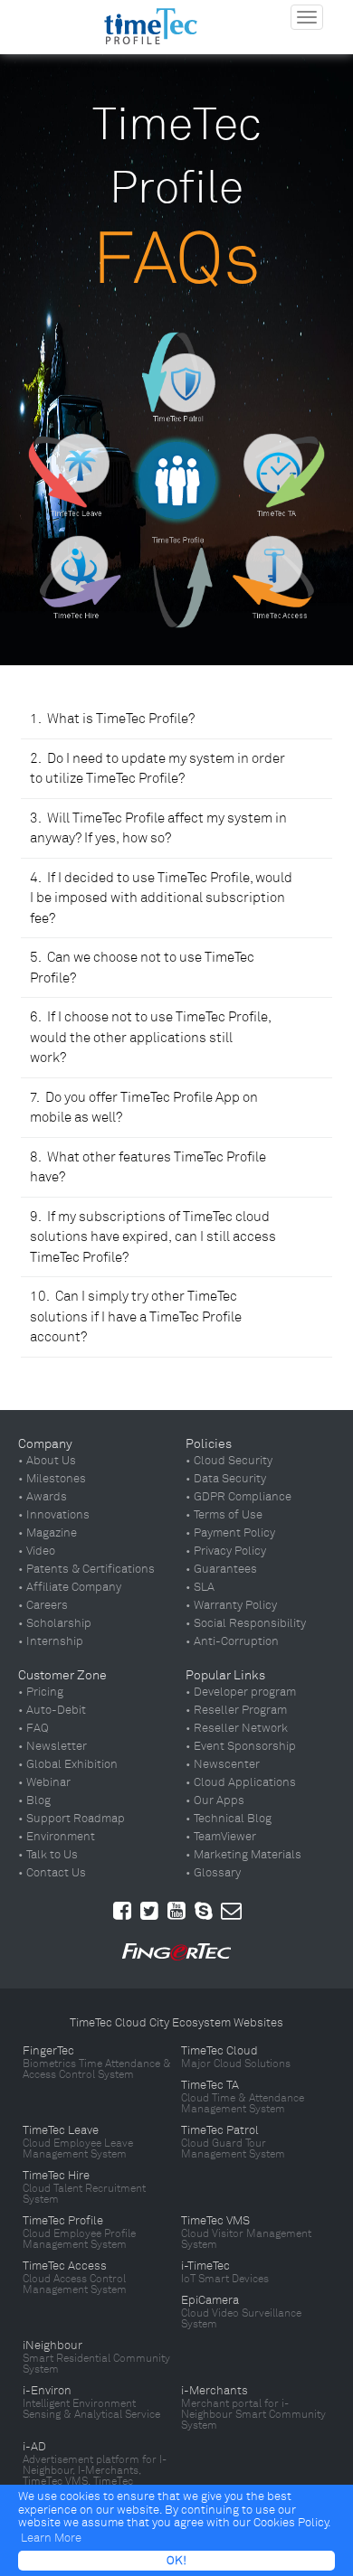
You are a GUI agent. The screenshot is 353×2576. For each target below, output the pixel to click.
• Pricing (41, 1692)
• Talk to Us (48, 1855)
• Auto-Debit (52, 1710)
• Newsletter (52, 1746)
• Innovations (54, 1515)
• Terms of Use (224, 1515)
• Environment (57, 1837)
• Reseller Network (237, 1728)
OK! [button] (176, 2561)
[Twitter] (149, 1911)
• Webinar (44, 1782)
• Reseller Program (236, 1710)
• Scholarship (55, 1623)
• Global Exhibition (68, 1764)
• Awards (43, 1497)
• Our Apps (215, 1800)
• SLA (200, 1587)
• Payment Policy (230, 1533)
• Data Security (226, 1479)
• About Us (47, 1461)
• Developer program (241, 1692)
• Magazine (48, 1533)
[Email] (231, 1911)
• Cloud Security (229, 1461)
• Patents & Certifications (86, 1569)
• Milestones (52, 1479)
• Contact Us (52, 1873)
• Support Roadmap (72, 1819)
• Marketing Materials (243, 1855)
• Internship (51, 1641)
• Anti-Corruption (232, 1641)
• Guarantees (221, 1569)
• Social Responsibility (246, 1623)
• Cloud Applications (241, 1782)
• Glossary (213, 1873)
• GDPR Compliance (239, 1497)
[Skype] (204, 1911)
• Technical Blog (229, 1819)
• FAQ (33, 1728)
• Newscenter (223, 1764)
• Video (37, 1551)
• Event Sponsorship (241, 1746)
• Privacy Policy (226, 1551)
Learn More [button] (51, 2538)
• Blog (34, 1800)
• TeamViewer (221, 1837)
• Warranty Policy (231, 1605)
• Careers (43, 1605)
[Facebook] (122, 1911)
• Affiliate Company (70, 1587)
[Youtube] (176, 1911)
